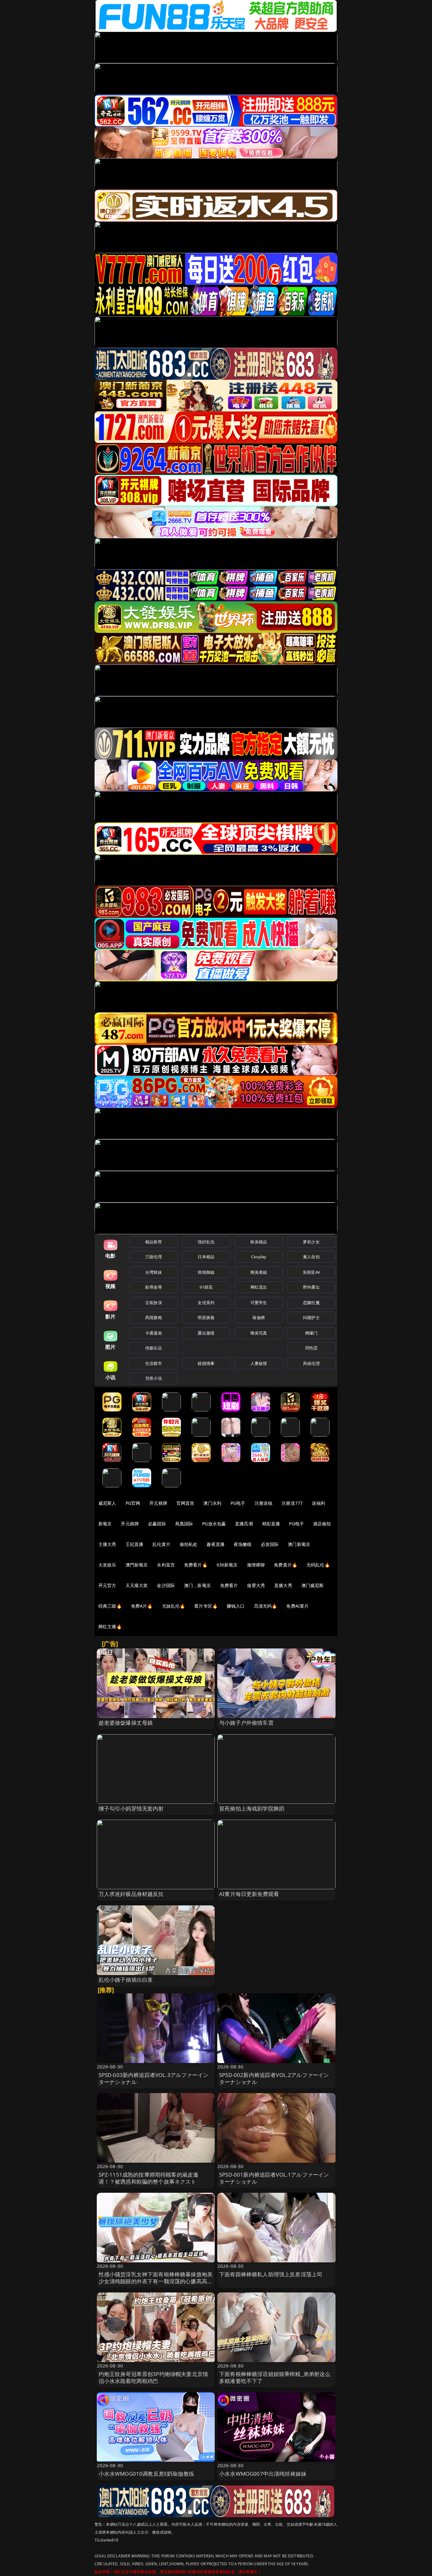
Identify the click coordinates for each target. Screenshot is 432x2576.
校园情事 (206, 1363)
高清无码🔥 (266, 1606)
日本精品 (206, 1257)
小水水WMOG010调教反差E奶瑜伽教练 (146, 2474)
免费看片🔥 (196, 1565)
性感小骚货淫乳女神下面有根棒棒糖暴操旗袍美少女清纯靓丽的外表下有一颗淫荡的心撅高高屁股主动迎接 (156, 2281)
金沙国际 (166, 1585)
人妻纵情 (259, 1363)
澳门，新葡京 (197, 1585)
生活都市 (154, 1363)
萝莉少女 (311, 1242)
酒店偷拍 (322, 1524)
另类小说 (154, 1378)
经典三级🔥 (110, 1606)
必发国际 (270, 1544)
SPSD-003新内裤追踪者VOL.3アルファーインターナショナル (154, 2078)
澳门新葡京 (299, 1544)
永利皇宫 (166, 1565)
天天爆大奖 (137, 1585)
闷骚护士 (311, 1317)
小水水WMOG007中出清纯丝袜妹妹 (263, 2474)
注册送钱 (264, 1503)
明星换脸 (206, 1317)
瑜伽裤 (259, 1317)
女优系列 (206, 1303)
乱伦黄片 (161, 1544)
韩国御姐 (206, 1272)
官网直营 (185, 1503)
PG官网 (133, 1503)
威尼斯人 (107, 1503)
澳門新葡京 (137, 1565)
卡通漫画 (154, 1333)
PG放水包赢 (214, 1524)
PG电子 (238, 1503)
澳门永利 (212, 1503)
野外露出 (311, 1287)
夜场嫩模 (243, 1544)
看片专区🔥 (206, 1606)
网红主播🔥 (110, 1626)
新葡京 (105, 1524)
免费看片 (229, 1585)
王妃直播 (135, 1544)
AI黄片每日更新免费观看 (249, 1894)
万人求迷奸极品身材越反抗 (131, 1894)
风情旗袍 (154, 1317)
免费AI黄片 (297, 1606)
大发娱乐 (107, 1565)
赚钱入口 (236, 1606)
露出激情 (206, 1333)
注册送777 (292, 1503)
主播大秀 (107, 1544)
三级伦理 (154, 1257)
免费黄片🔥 (286, 1565)
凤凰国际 (184, 1524)
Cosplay (259, 1257)
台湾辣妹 (154, 1272)
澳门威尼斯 (313, 1585)
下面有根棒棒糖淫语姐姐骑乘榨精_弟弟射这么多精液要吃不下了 (275, 2377)
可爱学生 (259, 1303)
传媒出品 (154, 1348)
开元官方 (107, 1585)
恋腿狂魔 (311, 1303)
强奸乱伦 (206, 1242)
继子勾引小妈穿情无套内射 (131, 1808)
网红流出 (259, 1287)
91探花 (206, 1287)
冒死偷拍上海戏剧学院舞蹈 (252, 1808)
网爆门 (311, 1333)
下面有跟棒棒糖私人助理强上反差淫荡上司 (271, 2274)
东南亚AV (311, 1272)
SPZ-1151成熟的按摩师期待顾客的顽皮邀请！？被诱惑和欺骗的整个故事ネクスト (149, 2178)
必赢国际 (157, 1524)
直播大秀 (283, 1585)
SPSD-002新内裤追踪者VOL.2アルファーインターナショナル (274, 2078)
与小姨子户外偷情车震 (246, 1723)
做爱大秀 (256, 1585)
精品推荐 (154, 1242)
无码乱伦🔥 (318, 1565)
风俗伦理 (311, 1363)
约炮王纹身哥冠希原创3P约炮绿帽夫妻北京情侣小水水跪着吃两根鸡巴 (154, 2377)
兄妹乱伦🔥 (174, 1606)
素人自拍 (311, 1257)
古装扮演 (154, 1303)
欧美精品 (259, 1242)
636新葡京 (227, 1565)
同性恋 (311, 1348)
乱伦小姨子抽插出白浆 (126, 1980)
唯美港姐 (259, 1272)
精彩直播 (271, 1524)
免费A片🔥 (142, 1606)
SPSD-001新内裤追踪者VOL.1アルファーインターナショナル (274, 2178)
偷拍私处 (189, 1544)
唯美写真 (259, 1333)
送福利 (318, 1503)
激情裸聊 (256, 1565)
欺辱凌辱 (154, 1287)
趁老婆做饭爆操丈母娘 (126, 1723)
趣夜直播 (216, 1544)
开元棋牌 (158, 1503)
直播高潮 (244, 1524)
